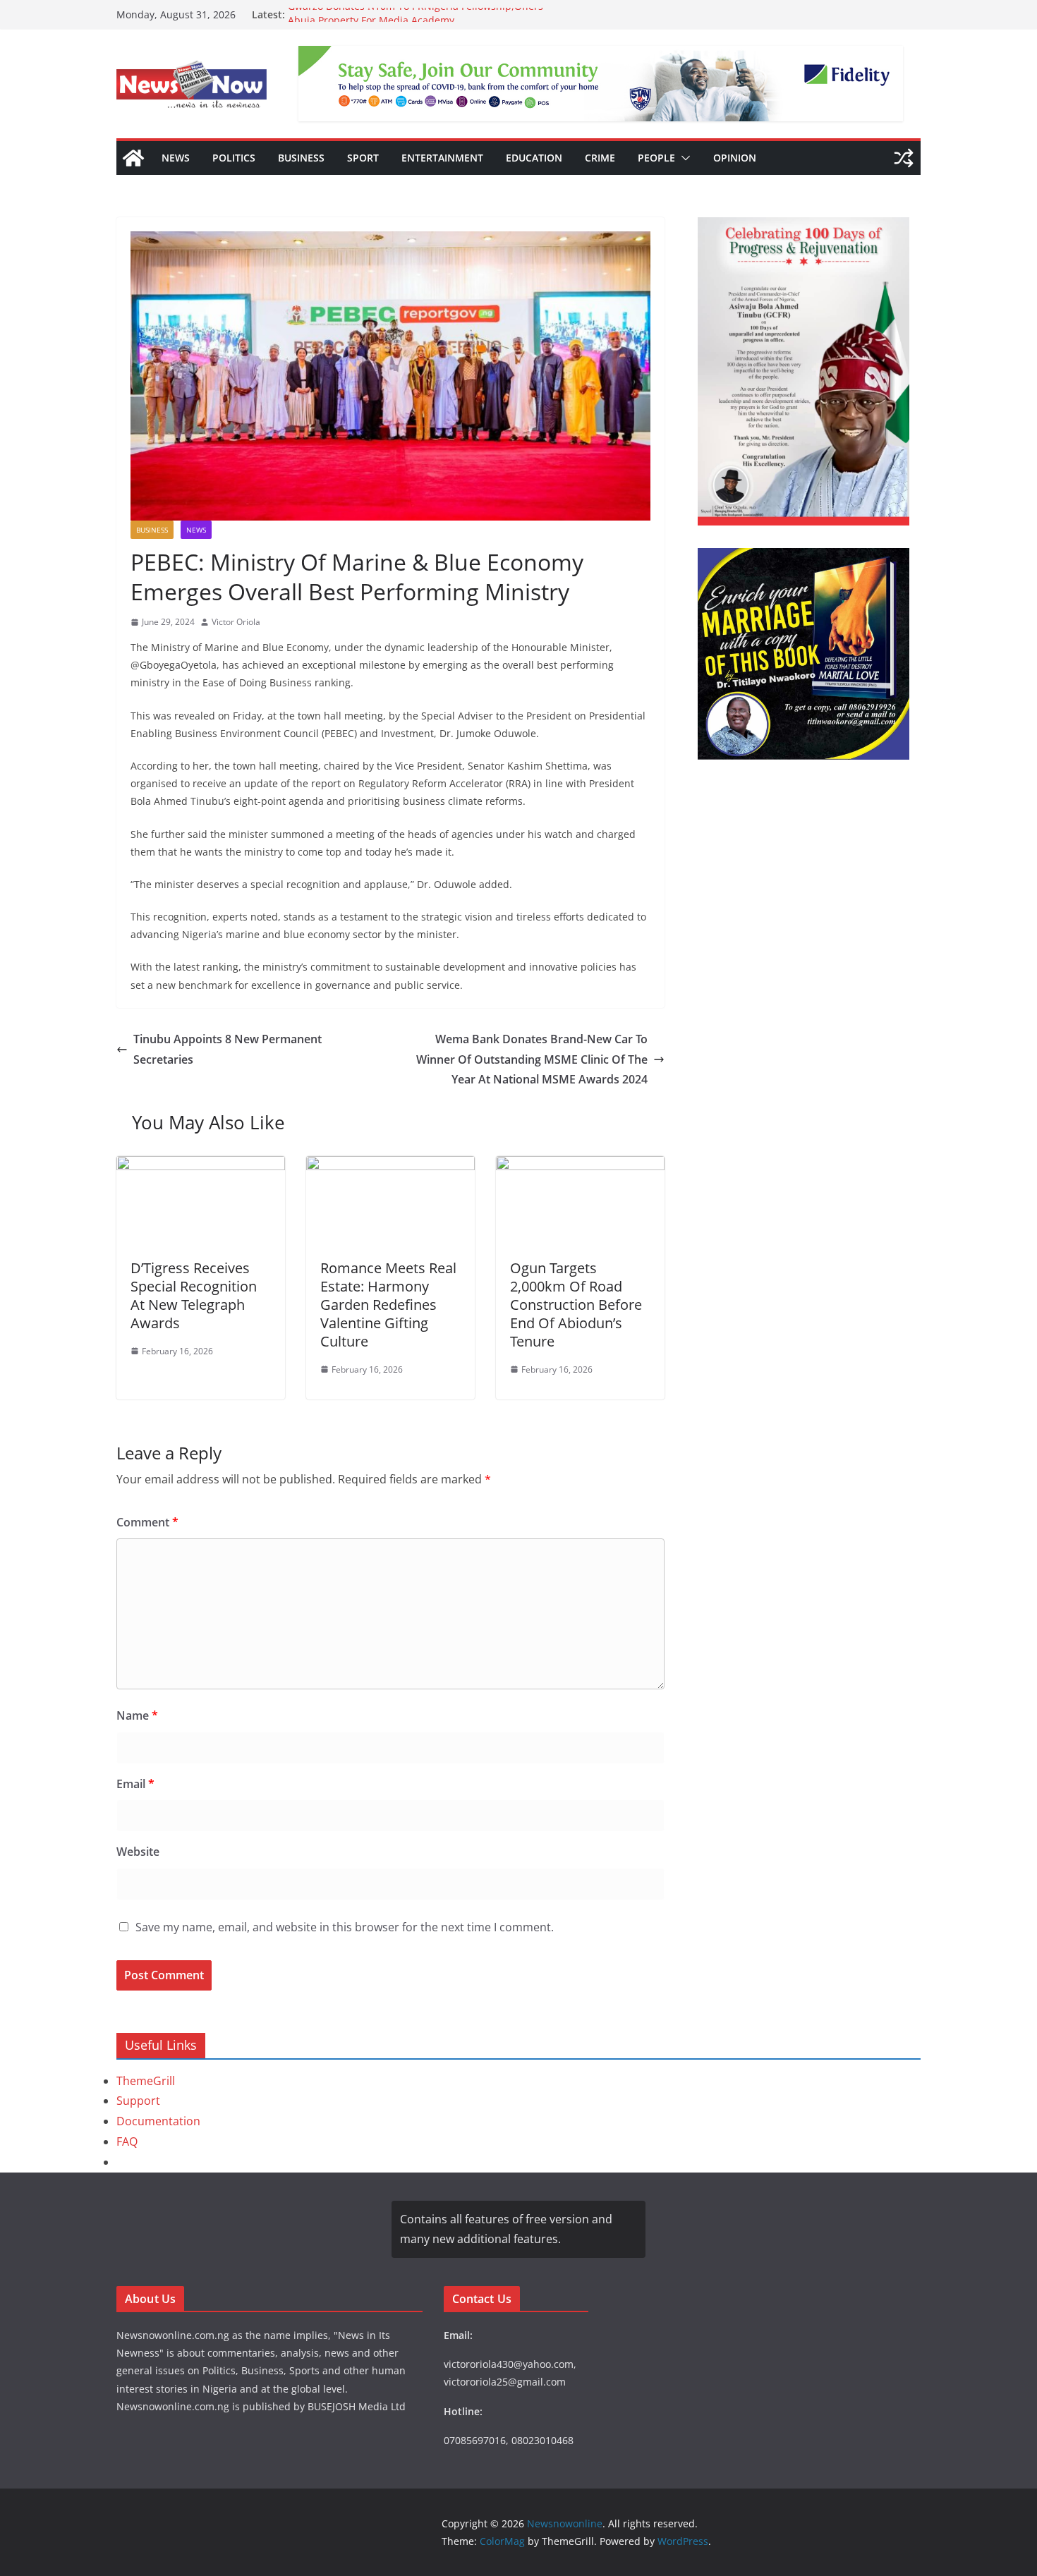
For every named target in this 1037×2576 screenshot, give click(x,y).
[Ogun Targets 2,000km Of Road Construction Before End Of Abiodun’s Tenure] (580, 1166)
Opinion (735, 158)
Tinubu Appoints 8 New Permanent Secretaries (228, 1049)
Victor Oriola (236, 622)
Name (137, 1715)
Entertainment (442, 158)
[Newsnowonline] (133, 158)
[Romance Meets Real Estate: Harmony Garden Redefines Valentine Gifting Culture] (390, 1166)
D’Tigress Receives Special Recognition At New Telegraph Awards (194, 1295)
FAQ (127, 2141)
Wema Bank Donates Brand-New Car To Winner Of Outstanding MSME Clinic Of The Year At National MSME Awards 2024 (532, 1059)
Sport (363, 158)
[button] (683, 158)
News (176, 158)
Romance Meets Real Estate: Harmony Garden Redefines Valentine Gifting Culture (388, 1305)
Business (301, 158)
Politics (234, 158)
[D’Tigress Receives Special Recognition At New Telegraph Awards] (201, 1166)
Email (135, 1784)
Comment (147, 1522)
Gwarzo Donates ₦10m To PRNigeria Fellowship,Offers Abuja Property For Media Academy (416, 22)
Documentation (158, 2121)
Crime (600, 158)
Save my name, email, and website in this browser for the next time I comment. (345, 1927)
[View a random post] (904, 158)
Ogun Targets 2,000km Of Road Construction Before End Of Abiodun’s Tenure (576, 1305)
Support (138, 2101)
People (656, 158)
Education (534, 158)
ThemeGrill (146, 2081)
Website (138, 1852)
